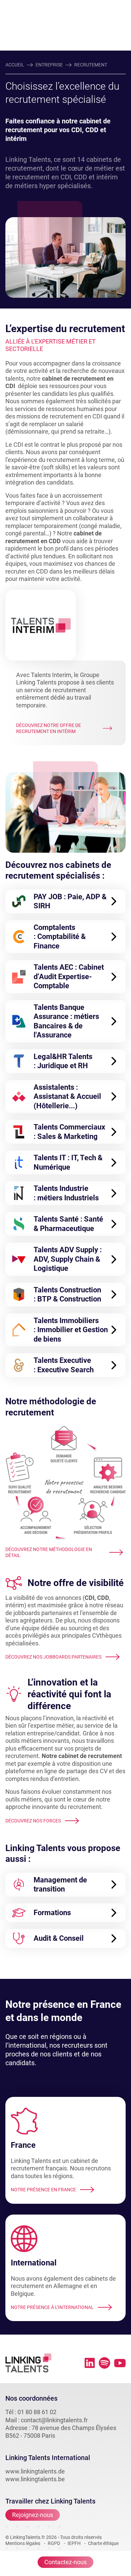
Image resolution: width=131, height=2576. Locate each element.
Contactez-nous (65, 2562)
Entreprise (49, 65)
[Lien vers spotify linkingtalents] (104, 2363)
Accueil (15, 65)
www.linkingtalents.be (35, 2479)
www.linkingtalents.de (35, 2471)
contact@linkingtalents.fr (54, 2420)
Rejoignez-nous (33, 2515)
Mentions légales (23, 2543)
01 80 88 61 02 (37, 2412)
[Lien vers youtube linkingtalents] (120, 2363)
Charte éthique (103, 2543)
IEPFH (74, 2543)
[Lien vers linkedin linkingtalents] (90, 2363)
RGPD (54, 2543)
